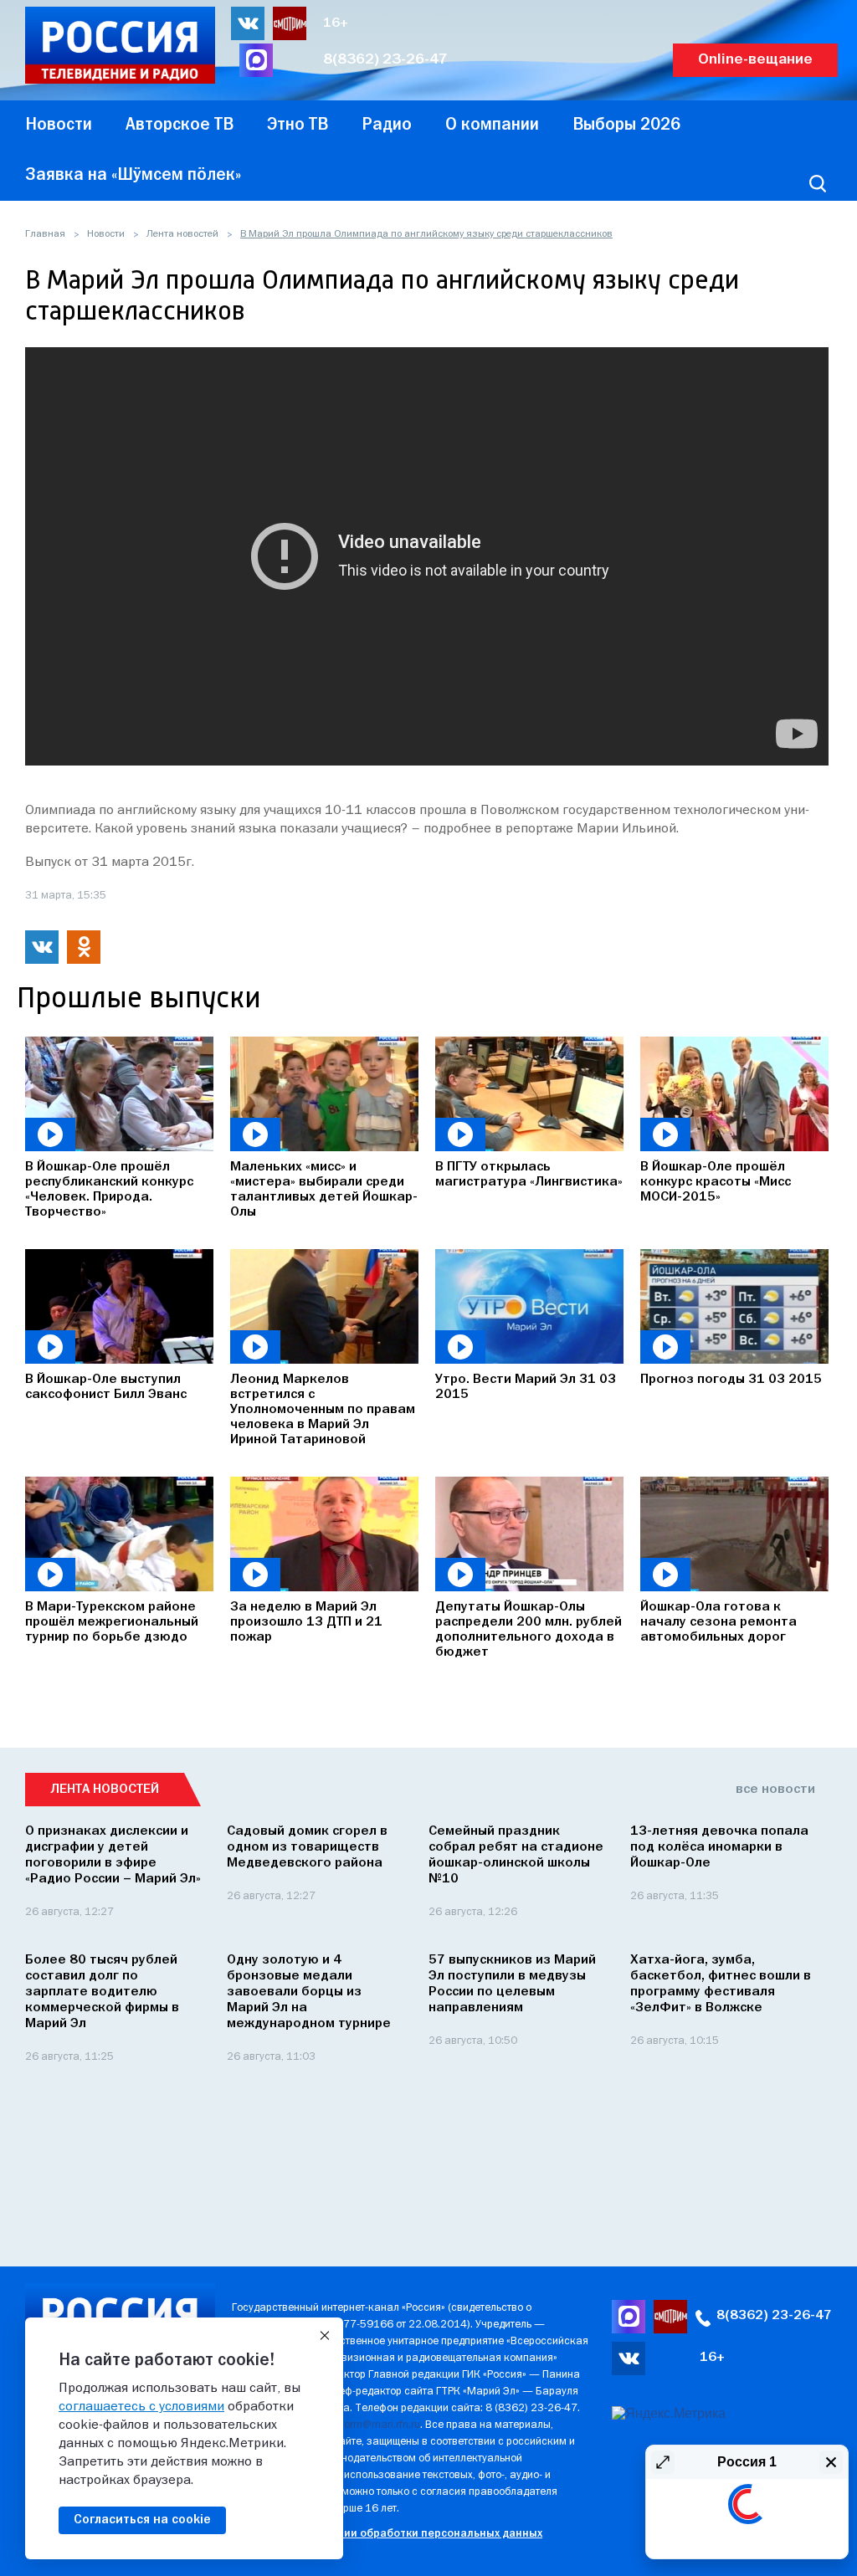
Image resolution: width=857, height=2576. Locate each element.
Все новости (775, 1790)
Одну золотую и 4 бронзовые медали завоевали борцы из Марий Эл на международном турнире (309, 1992)
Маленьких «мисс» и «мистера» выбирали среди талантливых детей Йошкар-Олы (324, 1190)
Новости (106, 234)
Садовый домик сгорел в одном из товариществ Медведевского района (307, 1847)
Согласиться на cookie (142, 2520)
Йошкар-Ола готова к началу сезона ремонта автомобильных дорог (718, 1622)
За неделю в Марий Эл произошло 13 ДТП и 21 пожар (306, 1622)
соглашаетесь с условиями (141, 2407)
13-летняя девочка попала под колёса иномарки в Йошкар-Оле (719, 1847)
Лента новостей (182, 234)
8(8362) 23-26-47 (385, 60)
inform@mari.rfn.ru (376, 2425)
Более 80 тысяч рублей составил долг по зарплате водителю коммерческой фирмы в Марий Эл (102, 1992)
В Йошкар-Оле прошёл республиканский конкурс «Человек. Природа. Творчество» (109, 1190)
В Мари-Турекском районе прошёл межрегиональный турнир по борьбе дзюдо (112, 1622)
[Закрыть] (325, 2336)
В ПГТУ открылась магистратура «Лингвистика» (529, 1175)
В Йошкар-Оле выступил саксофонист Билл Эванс (106, 1387)
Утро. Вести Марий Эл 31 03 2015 (526, 1387)
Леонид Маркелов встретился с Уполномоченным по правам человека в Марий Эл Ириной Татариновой (323, 1410)
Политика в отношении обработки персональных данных (387, 2534)
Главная (45, 234)
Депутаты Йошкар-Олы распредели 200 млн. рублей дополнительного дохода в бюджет (529, 1630)
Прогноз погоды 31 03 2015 (731, 1380)
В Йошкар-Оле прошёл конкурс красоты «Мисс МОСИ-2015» (716, 1182)
